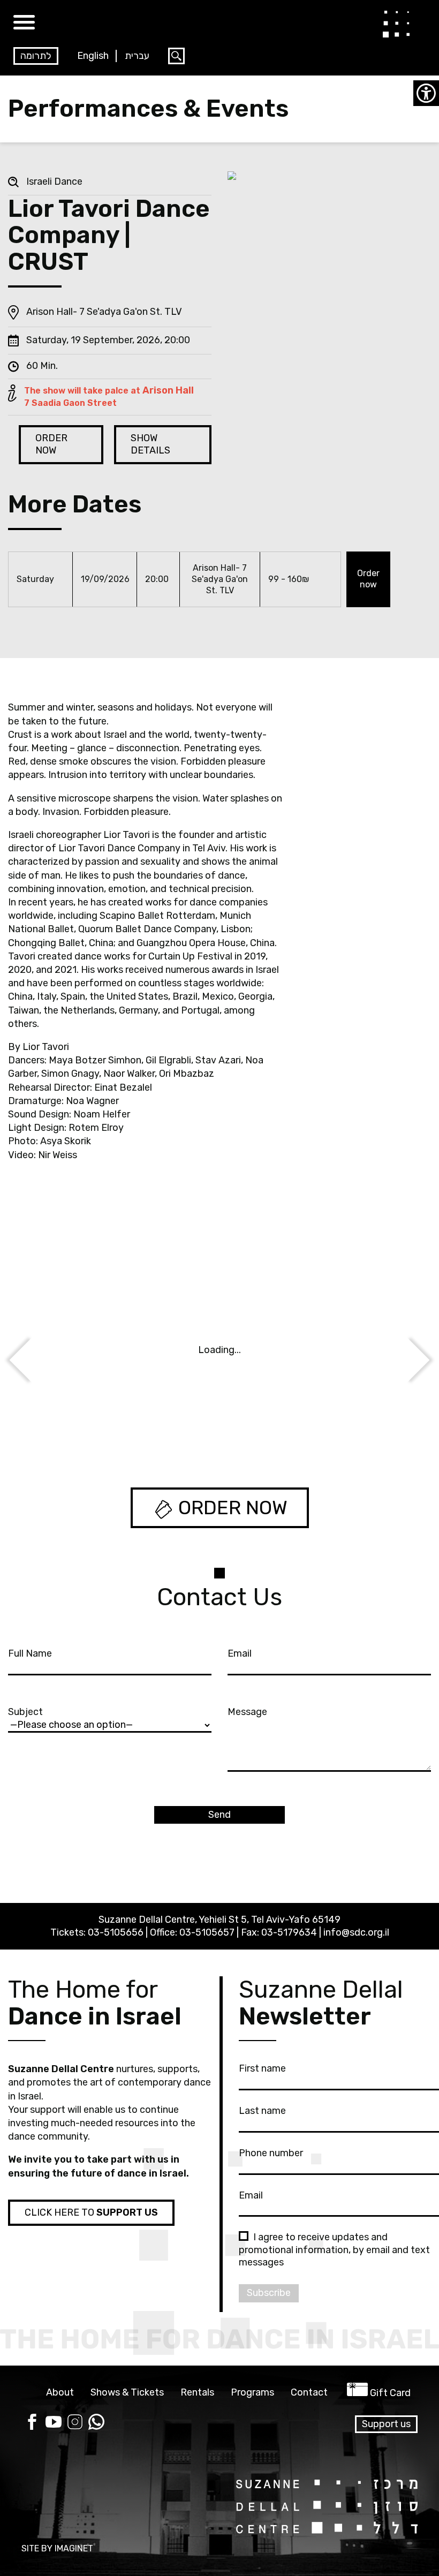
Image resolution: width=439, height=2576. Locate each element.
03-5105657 (207, 1932)
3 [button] (208, 1428)
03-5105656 (116, 1932)
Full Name (30, 1653)
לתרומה (36, 56)
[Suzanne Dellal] (396, 24)
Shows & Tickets (127, 2393)
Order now (368, 579)
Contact (309, 2393)
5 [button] (231, 1428)
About (60, 2393)
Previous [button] (401, 1365)
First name (262, 2068)
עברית (137, 56)
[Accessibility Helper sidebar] (426, 93)
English (93, 56)
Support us (386, 2424)
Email (240, 1653)
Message (247, 1712)
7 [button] (255, 1428)
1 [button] (184, 1428)
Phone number (271, 2153)
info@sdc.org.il (356, 1932)
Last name (262, 2111)
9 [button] (278, 1428)
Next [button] (33, 1360)
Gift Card (390, 2393)
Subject (25, 1712)
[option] (219, 1355)
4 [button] (220, 1428)
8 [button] (267, 1428)
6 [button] (243, 1428)
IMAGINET (74, 2548)
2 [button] (196, 1428)
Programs (252, 2393)
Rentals (197, 2393)
